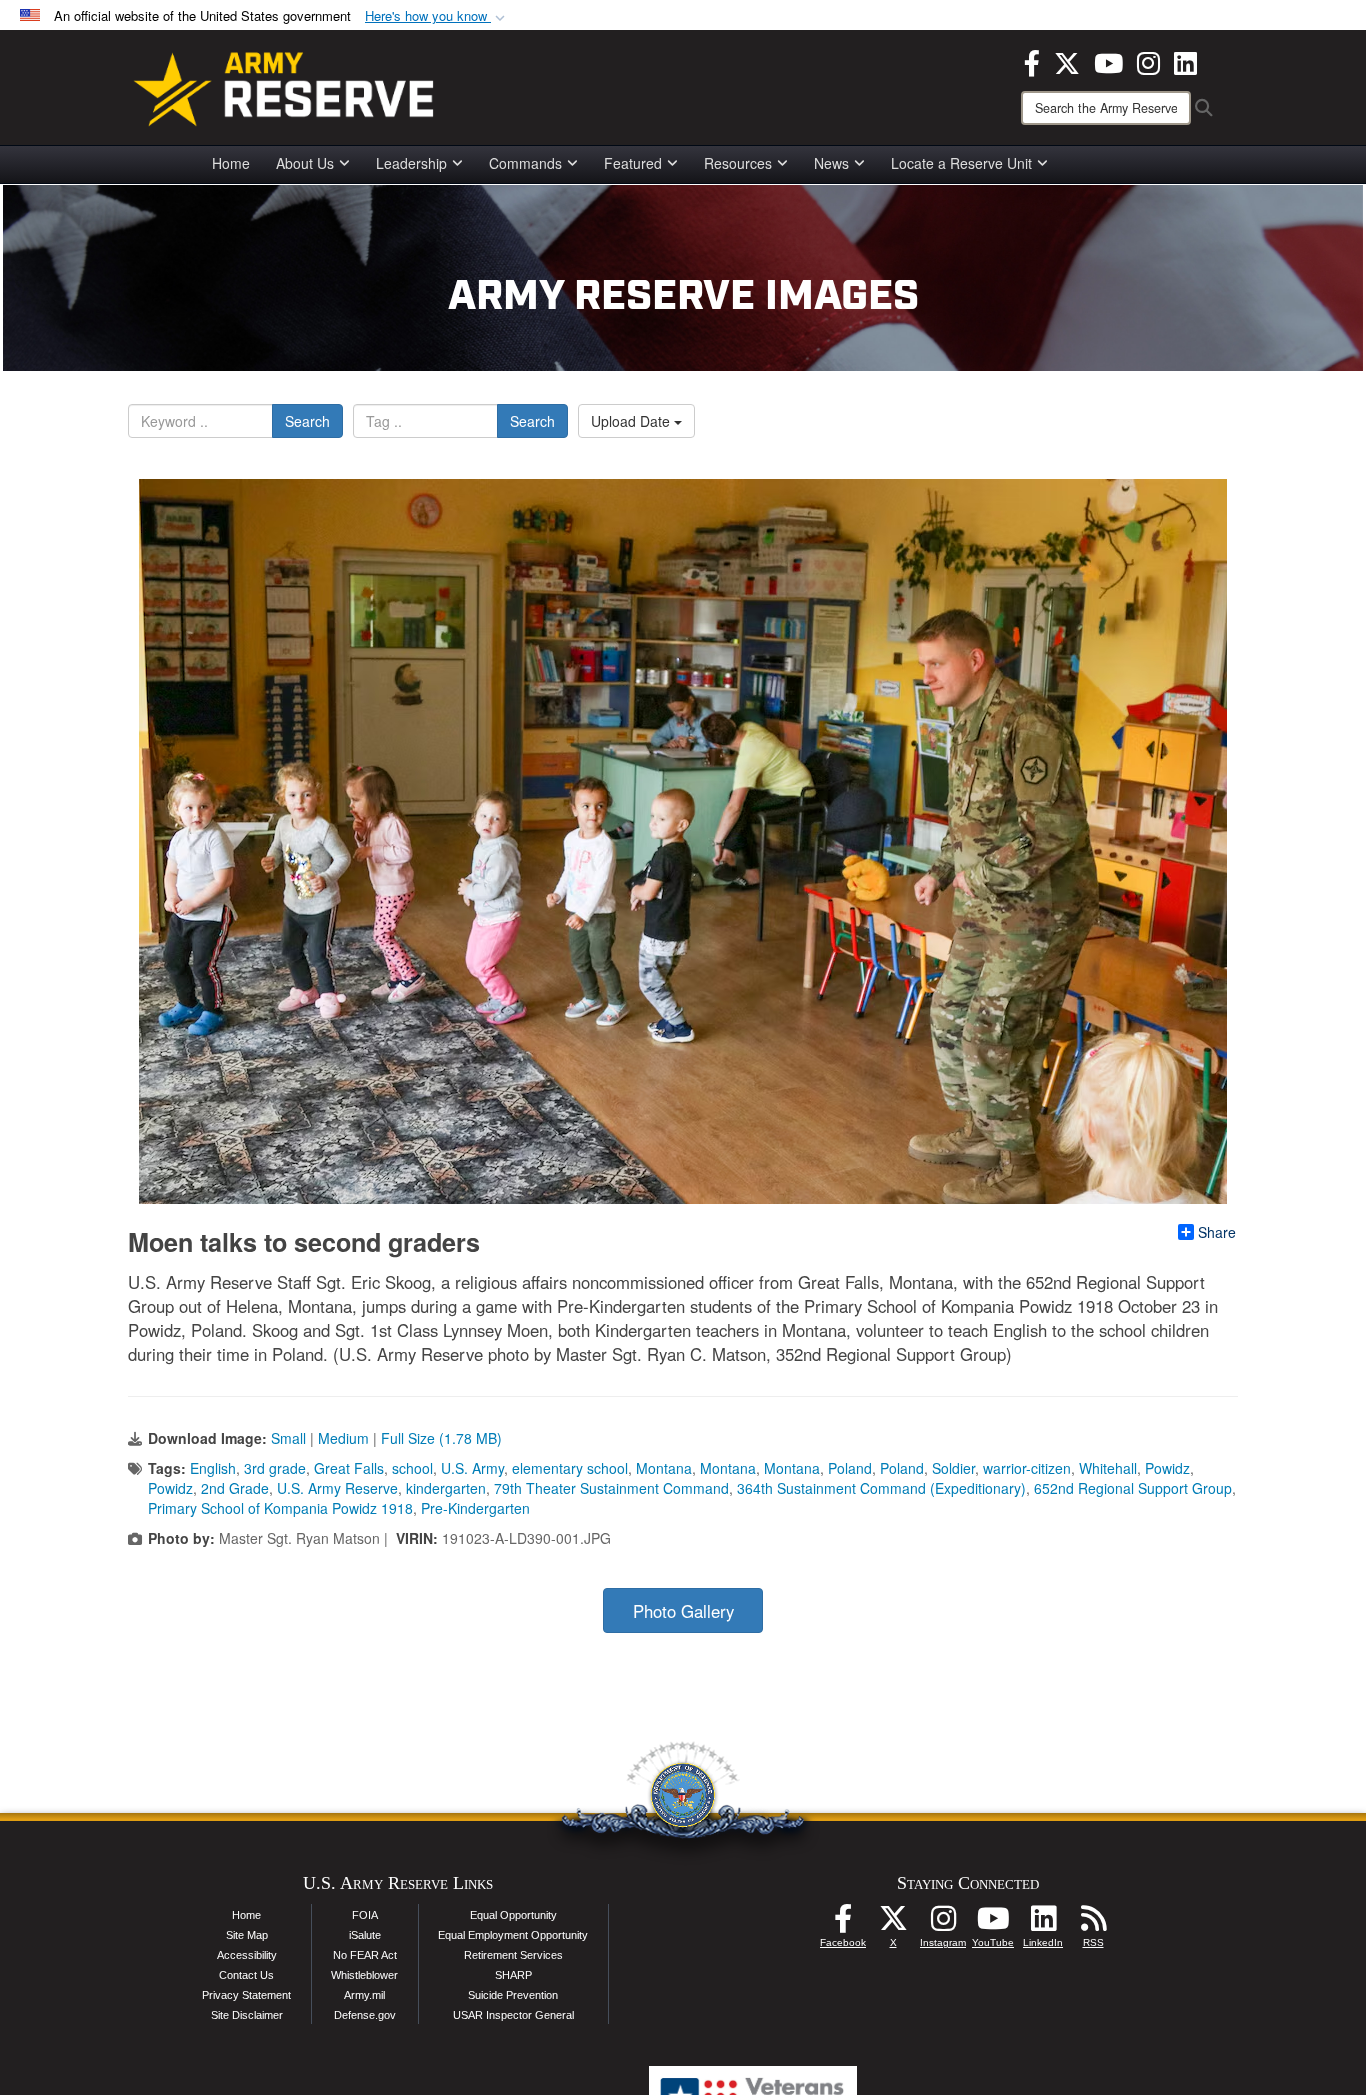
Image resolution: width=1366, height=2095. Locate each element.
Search (307, 421)
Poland (850, 1468)
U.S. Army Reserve (337, 1488)
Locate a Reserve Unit (961, 163)
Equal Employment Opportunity (513, 1935)
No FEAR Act (365, 1955)
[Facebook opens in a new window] (1032, 61)
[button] (437, 16)
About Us (305, 163)
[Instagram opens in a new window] (1148, 61)
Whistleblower (364, 1975)
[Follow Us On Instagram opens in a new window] (943, 1924)
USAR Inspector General (513, 2015)
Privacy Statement (246, 1995)
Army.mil (364, 1995)
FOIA (365, 1915)
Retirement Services (513, 1955)
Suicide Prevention (513, 1995)
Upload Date (632, 421)
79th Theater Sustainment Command (611, 1488)
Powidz (1167, 1468)
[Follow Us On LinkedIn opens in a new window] (1043, 1924)
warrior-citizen (1027, 1468)
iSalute (365, 1935)
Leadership (411, 163)
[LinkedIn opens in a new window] (1185, 61)
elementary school (570, 1468)
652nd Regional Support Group (1133, 1488)
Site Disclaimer (247, 2015)
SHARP (513, 1975)
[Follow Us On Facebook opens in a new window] (843, 1924)
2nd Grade (235, 1488)
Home (231, 163)
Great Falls (349, 1468)
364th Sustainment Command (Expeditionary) (881, 1488)
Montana (664, 1468)
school (412, 1468)
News (831, 163)
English (213, 1468)
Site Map (247, 1935)
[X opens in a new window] (1067, 61)
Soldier (953, 1468)
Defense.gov (365, 2015)
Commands (525, 163)
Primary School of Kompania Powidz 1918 (280, 1508)
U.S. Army (472, 1468)
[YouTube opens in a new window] (1108, 61)
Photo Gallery (683, 1611)
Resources (738, 163)
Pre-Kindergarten (475, 1508)
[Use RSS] (1093, 1924)
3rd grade (275, 1468)
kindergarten (446, 1488)
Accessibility (247, 1955)
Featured (633, 163)
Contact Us (246, 1975)
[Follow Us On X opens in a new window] (893, 1924)
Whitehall (1108, 1468)
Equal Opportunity (513, 1915)
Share (1217, 1232)
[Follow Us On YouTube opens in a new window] (993, 1924)
